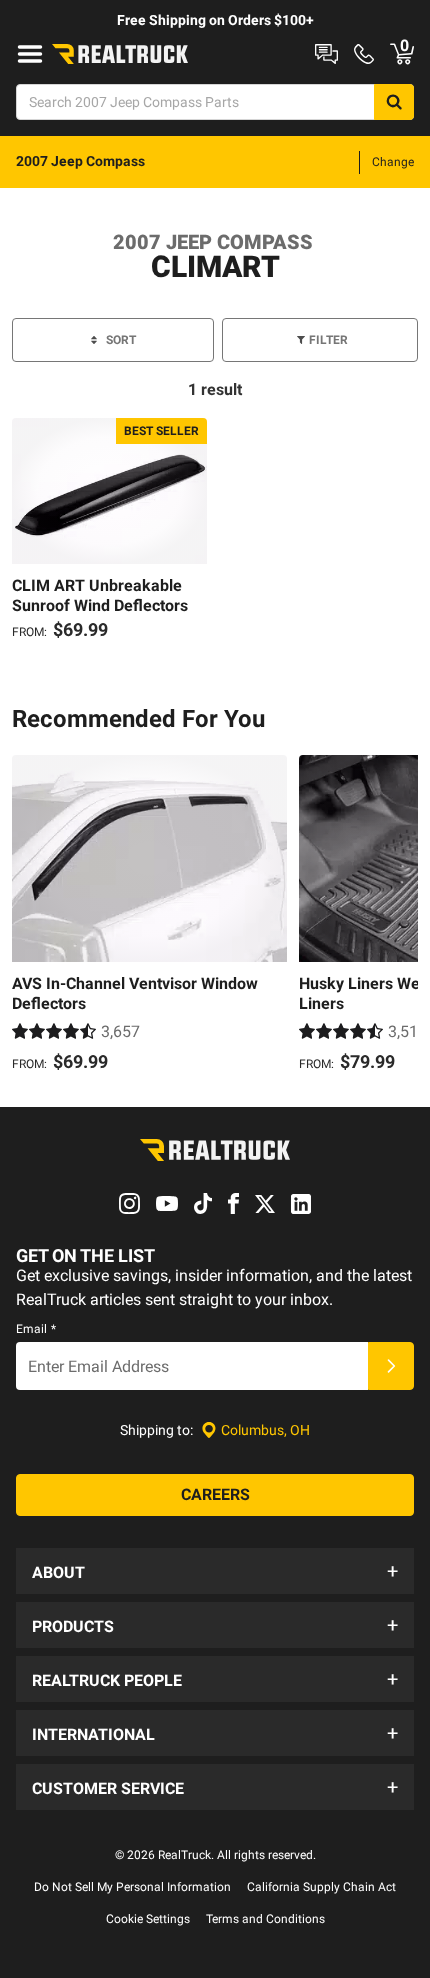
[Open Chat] (326, 54)
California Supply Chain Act (321, 1887)
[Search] (394, 102)
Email (36, 1329)
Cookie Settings (148, 1919)
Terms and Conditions (265, 1919)
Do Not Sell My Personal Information (132, 1887)
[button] (215, 1571)
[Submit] (391, 1366)
